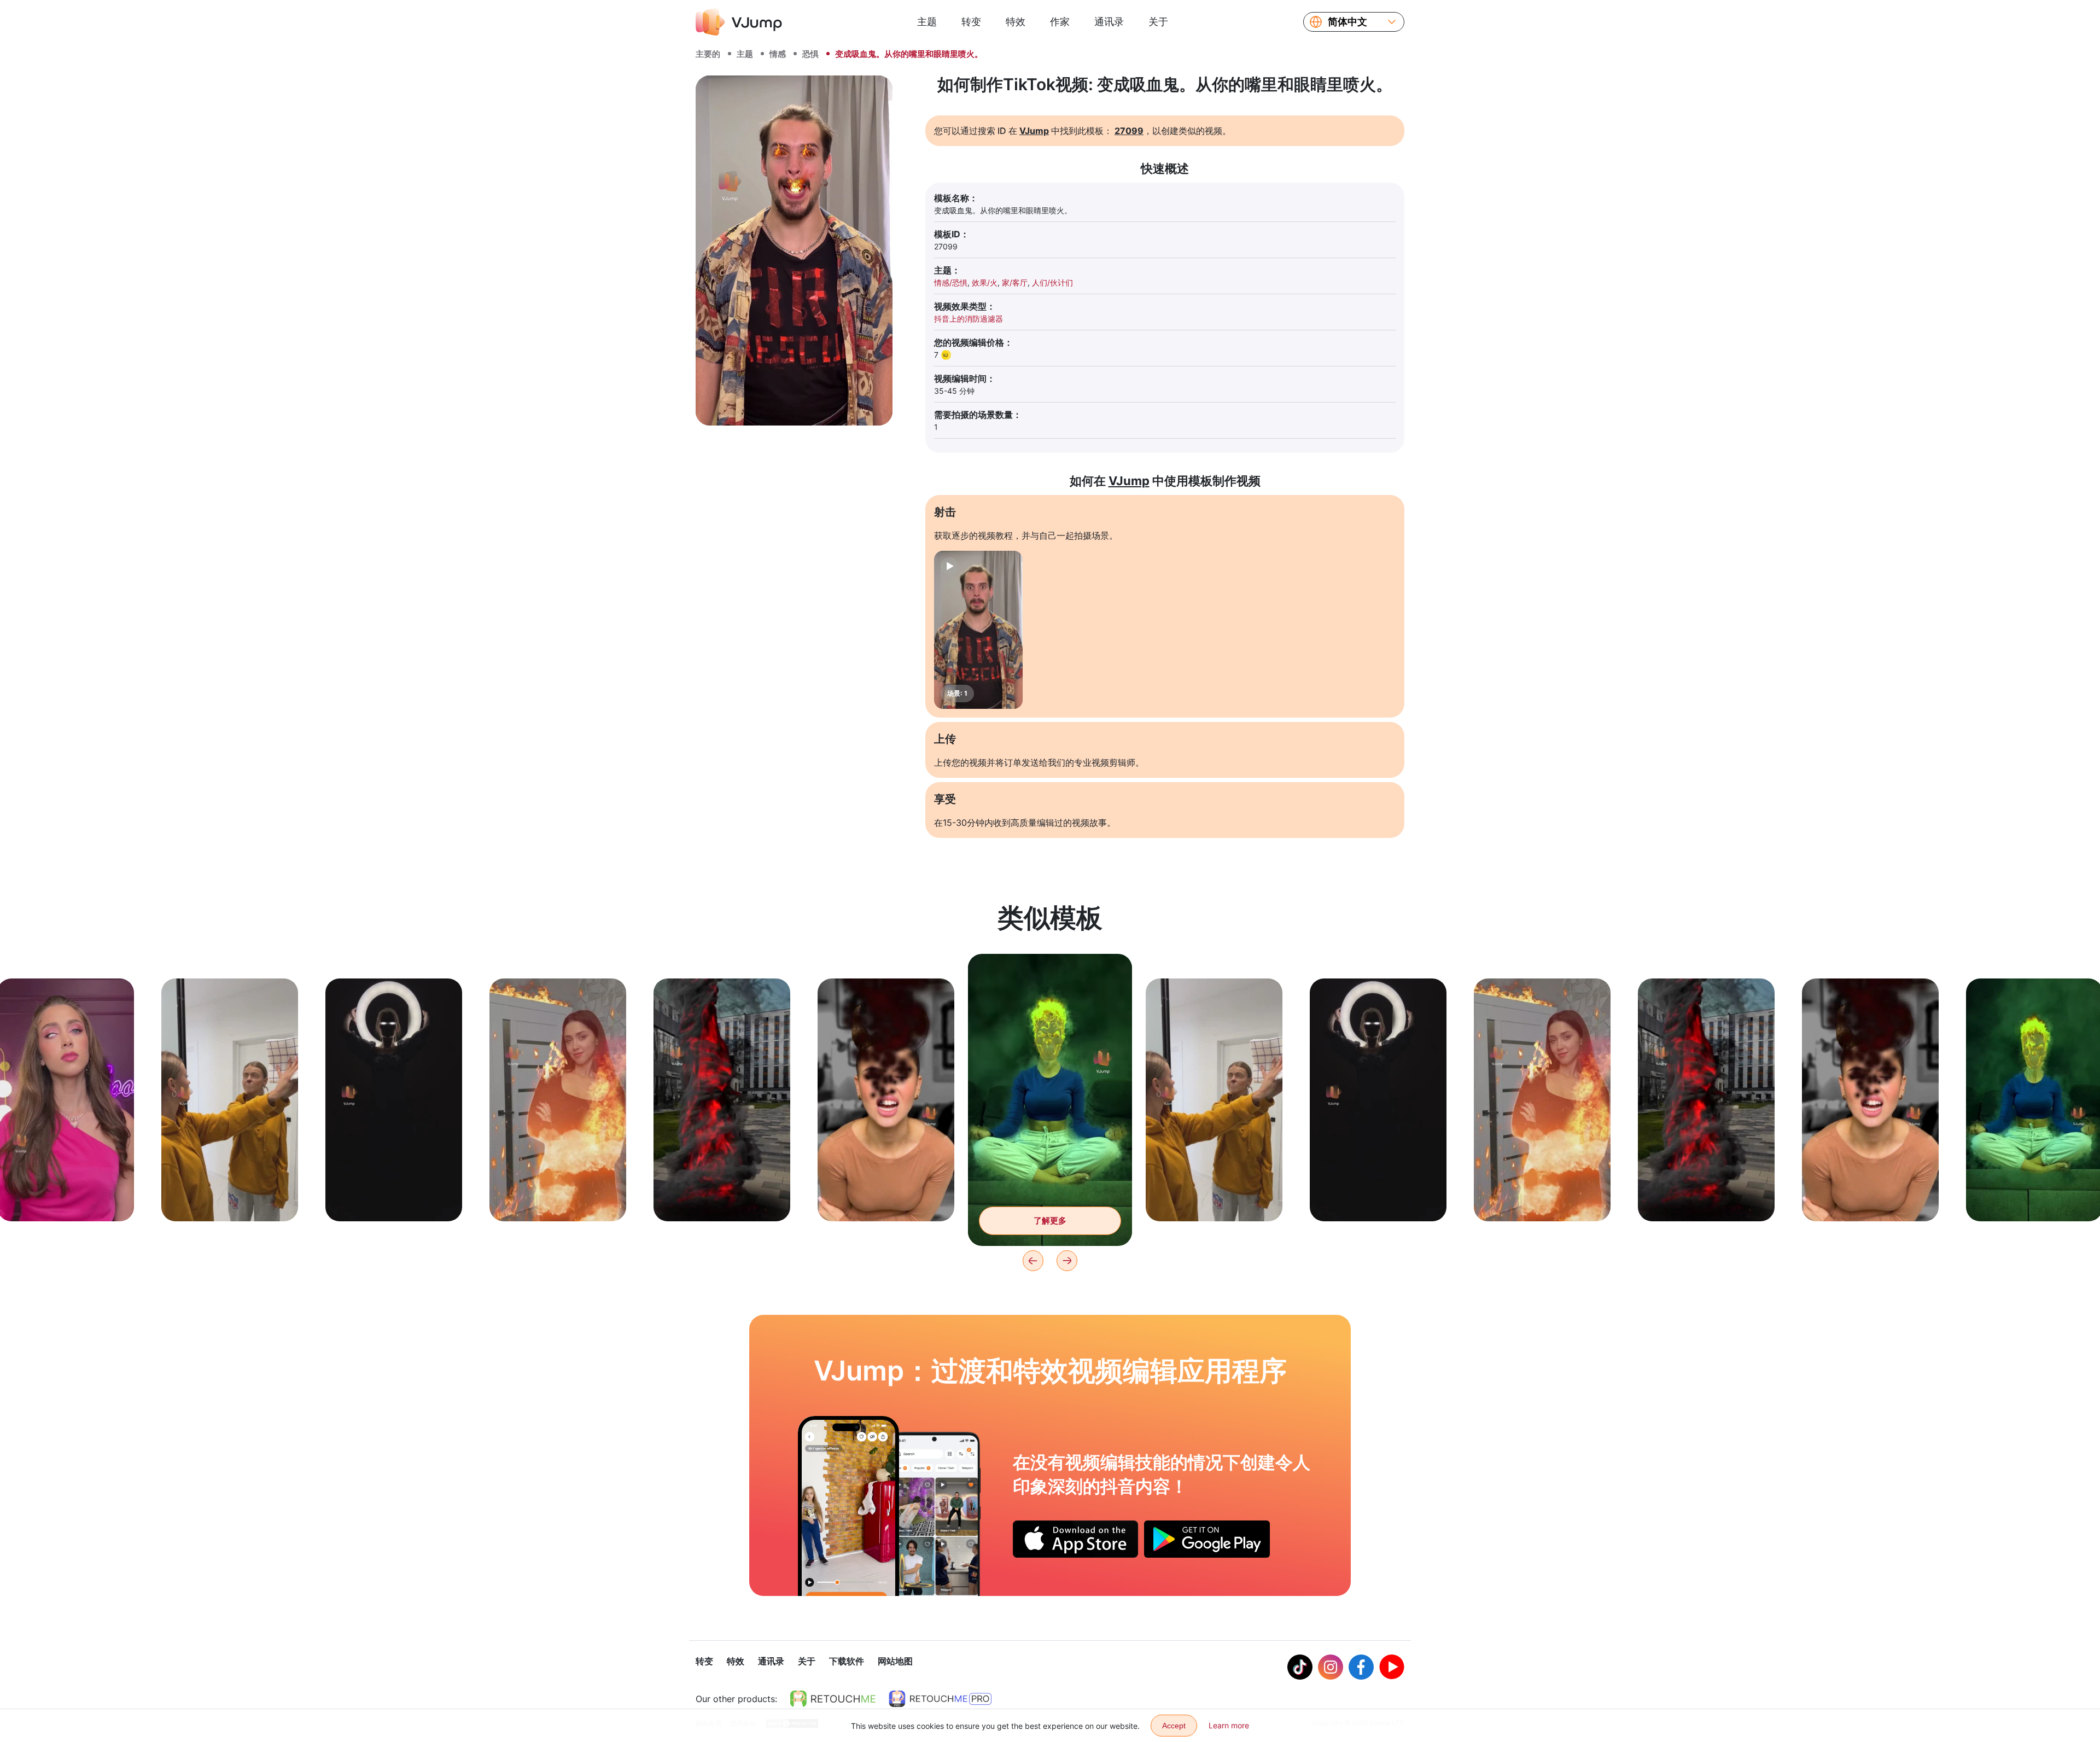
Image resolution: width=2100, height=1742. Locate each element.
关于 (1158, 22)
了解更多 (66, 1196)
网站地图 (895, 1661)
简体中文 (1347, 22)
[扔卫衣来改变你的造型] (848, 1506)
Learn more (1229, 1725)
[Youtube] (1392, 1667)
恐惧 (810, 54)
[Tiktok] (1300, 1667)
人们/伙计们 (1052, 282)
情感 (778, 54)
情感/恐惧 (951, 282)
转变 (971, 22)
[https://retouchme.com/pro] (940, 1699)
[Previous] (1033, 1261)
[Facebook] (1361, 1667)
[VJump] (739, 22)
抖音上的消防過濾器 (969, 319)
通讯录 (1109, 22)
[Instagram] (1331, 1667)
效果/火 (985, 282)
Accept (1174, 1726)
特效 (1016, 22)
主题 (927, 22)
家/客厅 (1015, 282)
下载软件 (847, 1661)
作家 (1060, 22)
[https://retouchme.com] (833, 1699)
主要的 (708, 54)
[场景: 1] (978, 630)
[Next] (1067, 1261)
